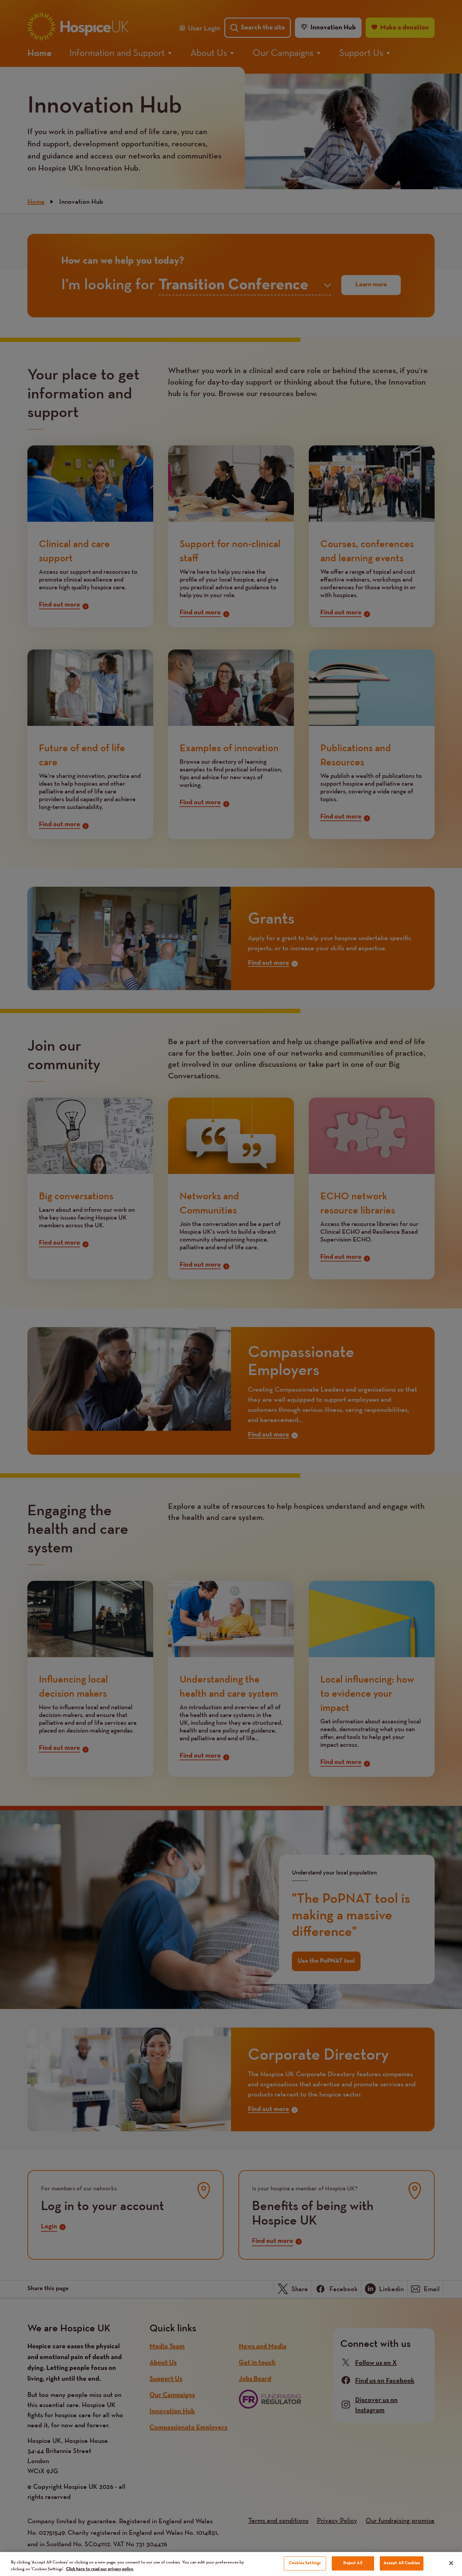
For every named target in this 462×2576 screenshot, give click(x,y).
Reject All (353, 2563)
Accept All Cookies (402, 2563)
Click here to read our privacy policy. (100, 2569)
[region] (231, 2564)
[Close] (451, 2563)
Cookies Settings (305, 2563)
